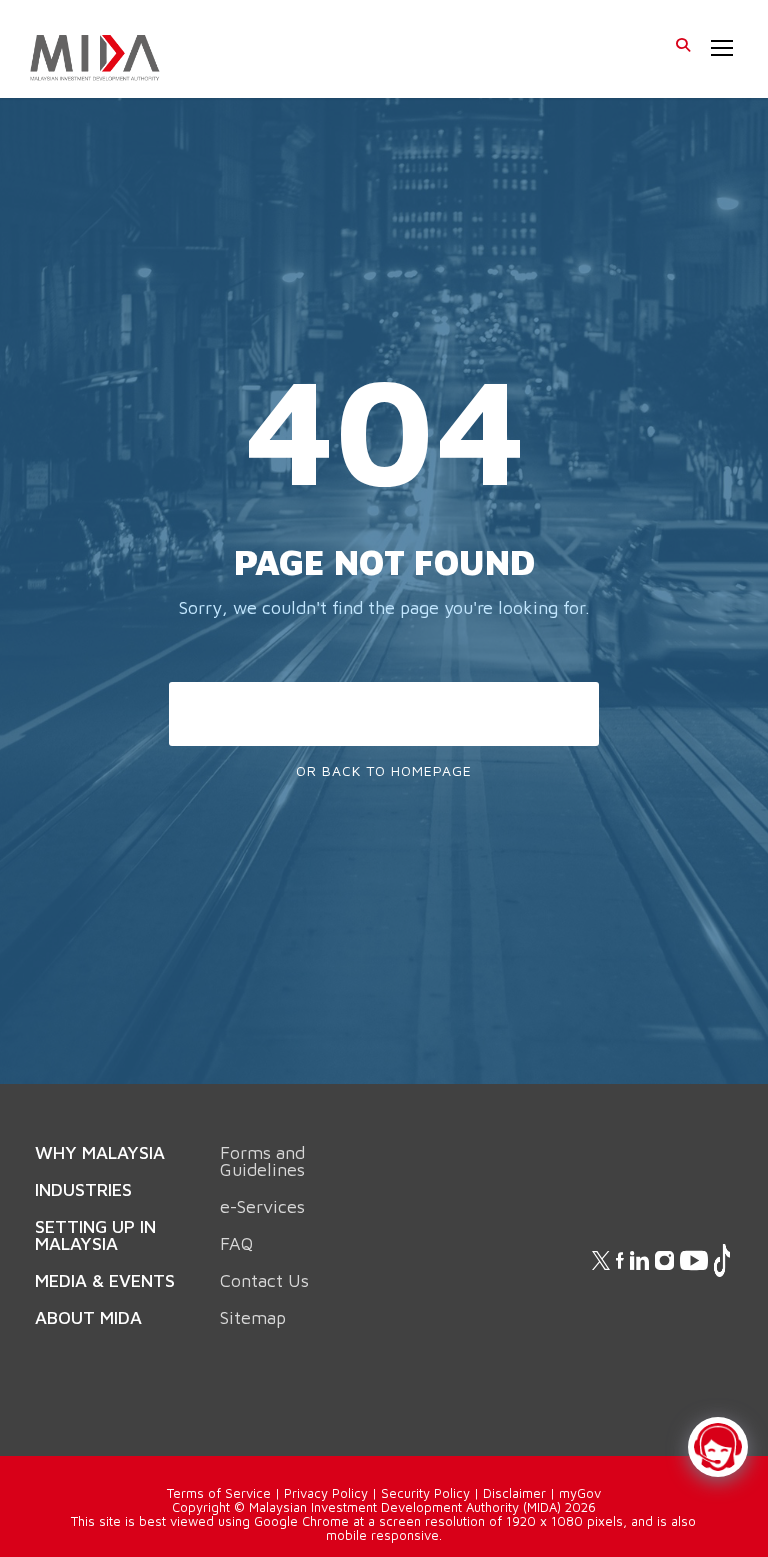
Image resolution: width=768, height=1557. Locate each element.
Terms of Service (219, 1493)
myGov (580, 1493)
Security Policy (425, 1493)
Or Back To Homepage (384, 770)
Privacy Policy (326, 1493)
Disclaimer (514, 1493)
